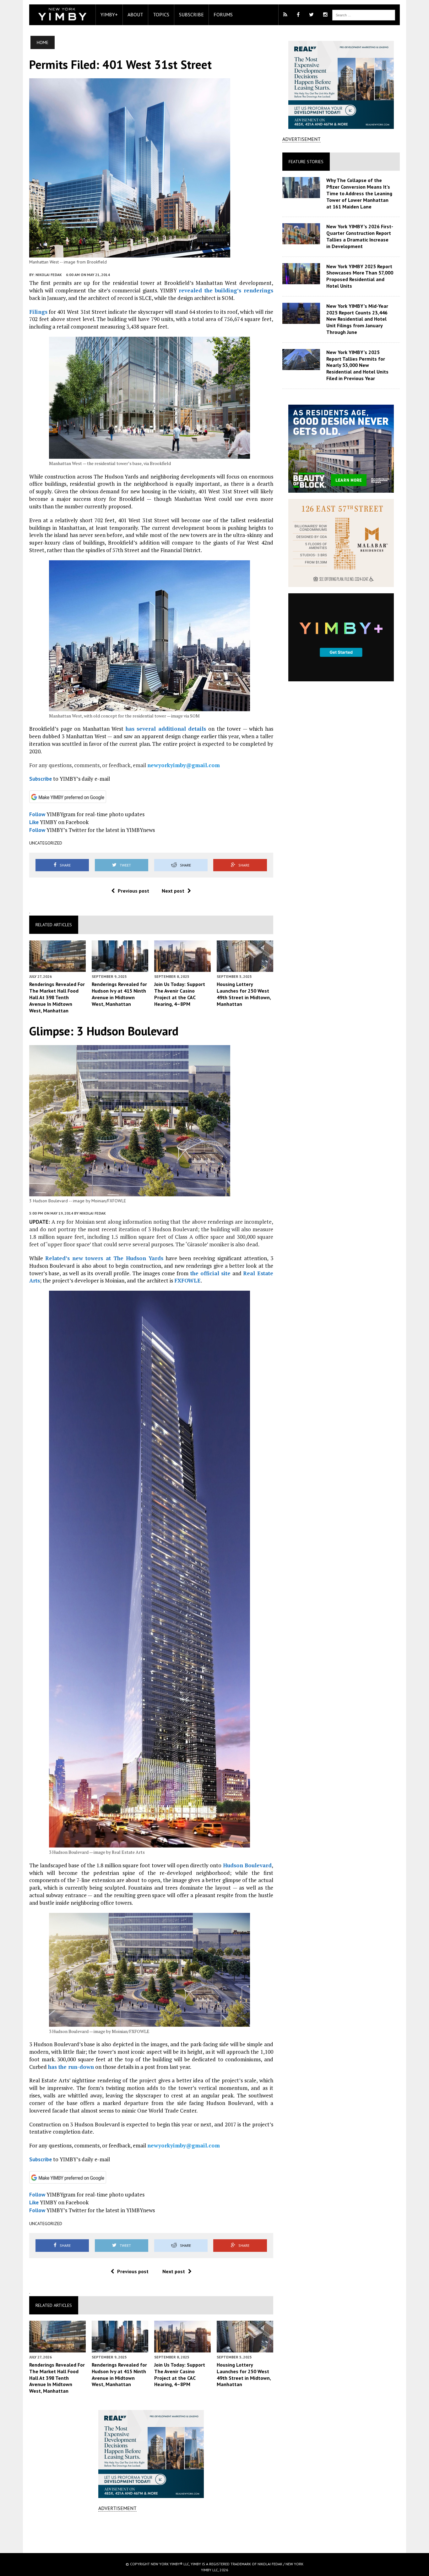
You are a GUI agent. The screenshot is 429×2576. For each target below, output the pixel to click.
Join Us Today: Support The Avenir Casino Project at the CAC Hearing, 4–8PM (180, 994)
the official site (211, 1273)
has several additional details (166, 729)
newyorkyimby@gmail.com (184, 765)
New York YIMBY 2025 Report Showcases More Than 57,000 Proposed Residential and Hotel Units (360, 276)
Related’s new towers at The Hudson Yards (104, 1258)
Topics (161, 14)
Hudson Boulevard (247, 1865)
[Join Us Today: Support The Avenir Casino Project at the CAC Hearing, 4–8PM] (182, 968)
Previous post (133, 891)
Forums (223, 14)
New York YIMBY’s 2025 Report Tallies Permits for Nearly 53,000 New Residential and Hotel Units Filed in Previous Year (357, 365)
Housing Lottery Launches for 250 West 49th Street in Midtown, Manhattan (244, 994)
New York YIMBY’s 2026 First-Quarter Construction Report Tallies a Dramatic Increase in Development (360, 236)
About (135, 14)
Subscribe (191, 14)
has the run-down (71, 2067)
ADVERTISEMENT (117, 2508)
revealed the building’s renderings (226, 290)
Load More (151, 2532)
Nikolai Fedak (49, 275)
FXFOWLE (187, 1280)
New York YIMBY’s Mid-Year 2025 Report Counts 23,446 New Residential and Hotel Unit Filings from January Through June (357, 319)
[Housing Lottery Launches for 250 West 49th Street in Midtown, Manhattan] (245, 968)
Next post (173, 891)
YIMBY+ (109, 14)
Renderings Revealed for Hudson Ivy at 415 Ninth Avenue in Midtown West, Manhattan (119, 994)
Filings (38, 312)
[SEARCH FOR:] (364, 14)
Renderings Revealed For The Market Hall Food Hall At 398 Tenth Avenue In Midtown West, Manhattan (57, 997)
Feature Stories (306, 162)
